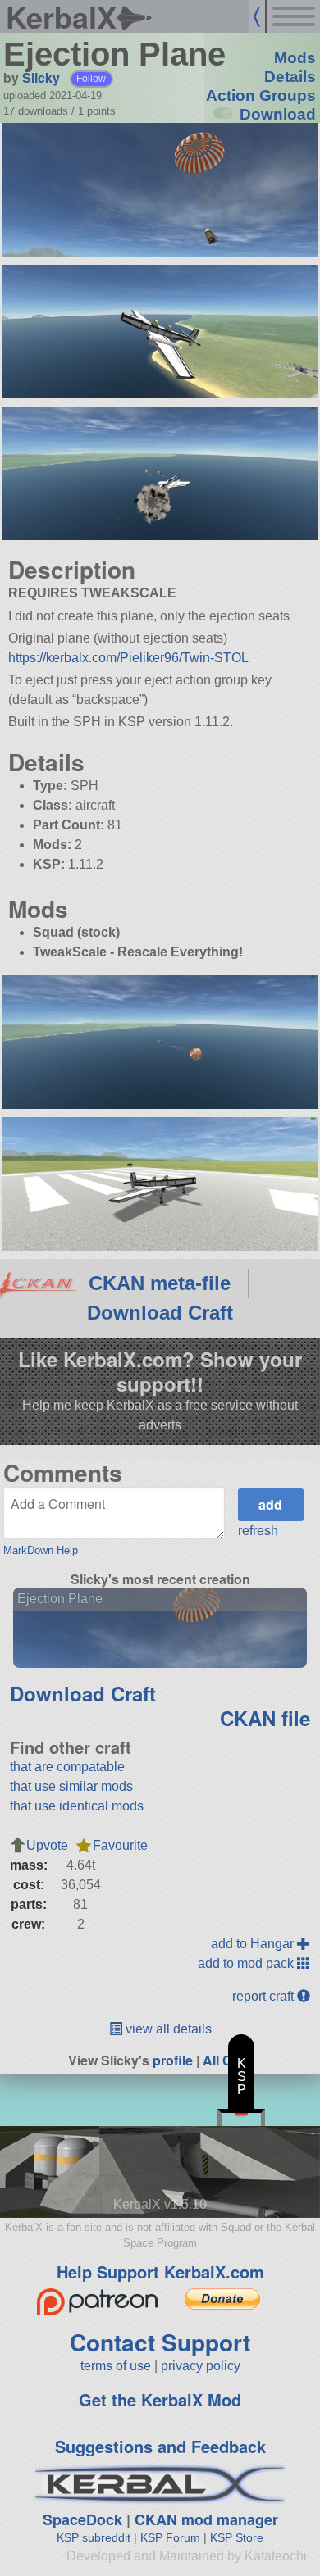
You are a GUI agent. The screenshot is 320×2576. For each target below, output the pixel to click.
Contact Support (160, 2342)
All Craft (228, 2060)
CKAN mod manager (206, 2519)
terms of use (116, 2366)
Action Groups (261, 95)
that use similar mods (71, 1786)
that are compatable (67, 1767)
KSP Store (237, 2537)
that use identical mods (77, 1806)
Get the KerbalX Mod (160, 2399)
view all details (167, 2029)
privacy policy (201, 2366)
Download (278, 114)
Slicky (41, 77)
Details (290, 77)
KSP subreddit (94, 2537)
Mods (295, 58)
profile (173, 2060)
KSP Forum (170, 2537)
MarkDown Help (41, 1550)
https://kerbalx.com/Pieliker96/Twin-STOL (128, 658)
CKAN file (265, 1718)
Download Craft (160, 1313)
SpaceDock (82, 2519)
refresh (258, 1531)
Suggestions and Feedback (160, 2446)
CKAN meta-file (160, 1283)
